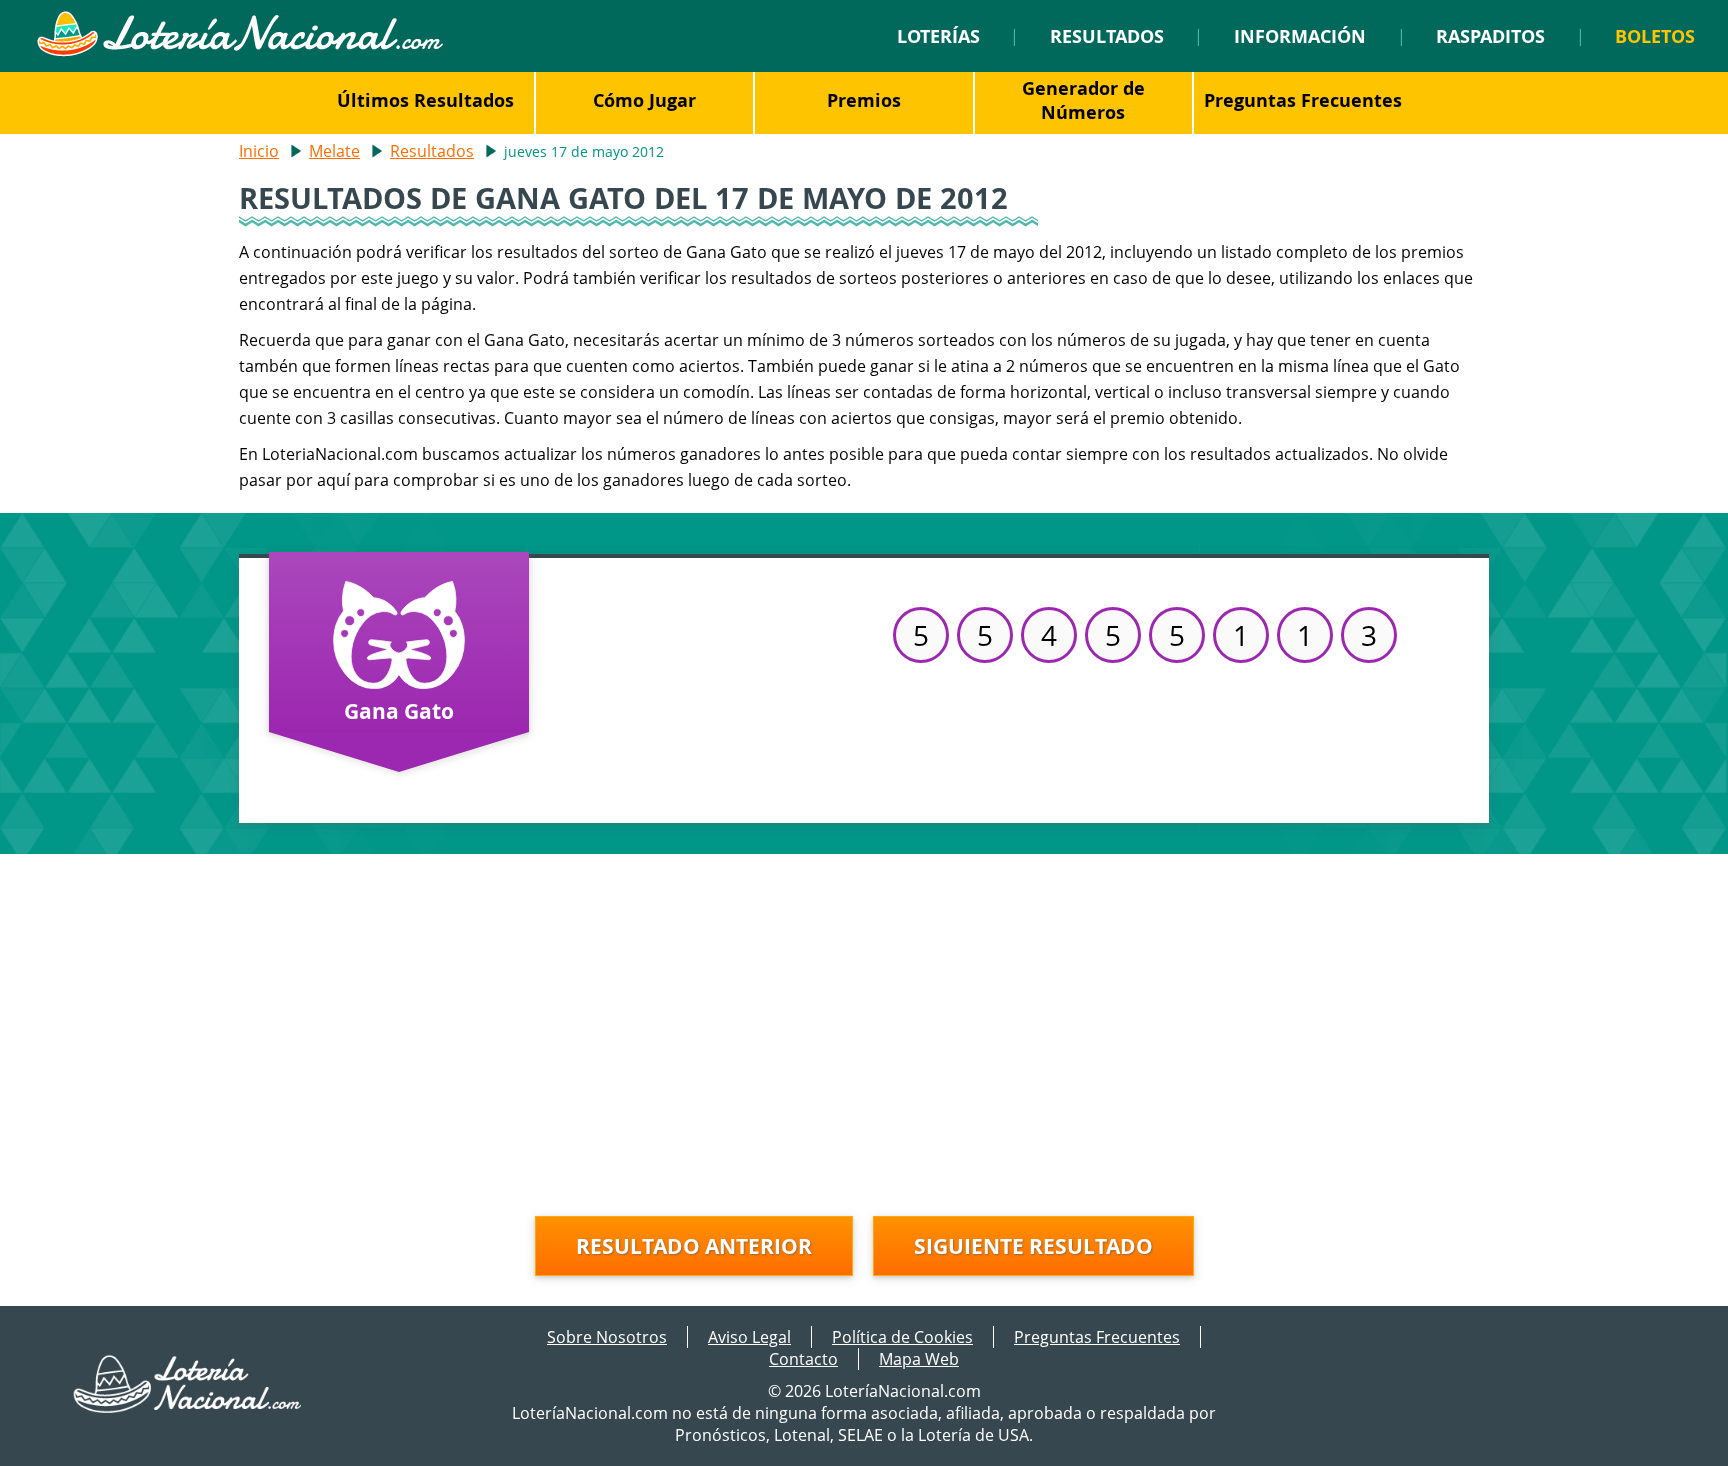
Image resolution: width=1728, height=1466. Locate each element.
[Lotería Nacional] (188, 1407)
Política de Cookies (902, 1337)
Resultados (1107, 36)
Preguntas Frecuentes (1303, 100)
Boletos (1655, 36)
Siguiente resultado (1033, 1246)
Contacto (803, 1359)
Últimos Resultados (425, 100)
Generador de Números (1083, 100)
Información (1300, 36)
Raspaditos (1490, 36)
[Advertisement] (864, 1024)
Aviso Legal (749, 1337)
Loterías (938, 36)
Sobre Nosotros (607, 1337)
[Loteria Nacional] (239, 51)
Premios (864, 100)
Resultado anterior (694, 1246)
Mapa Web (919, 1359)
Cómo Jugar (644, 100)
